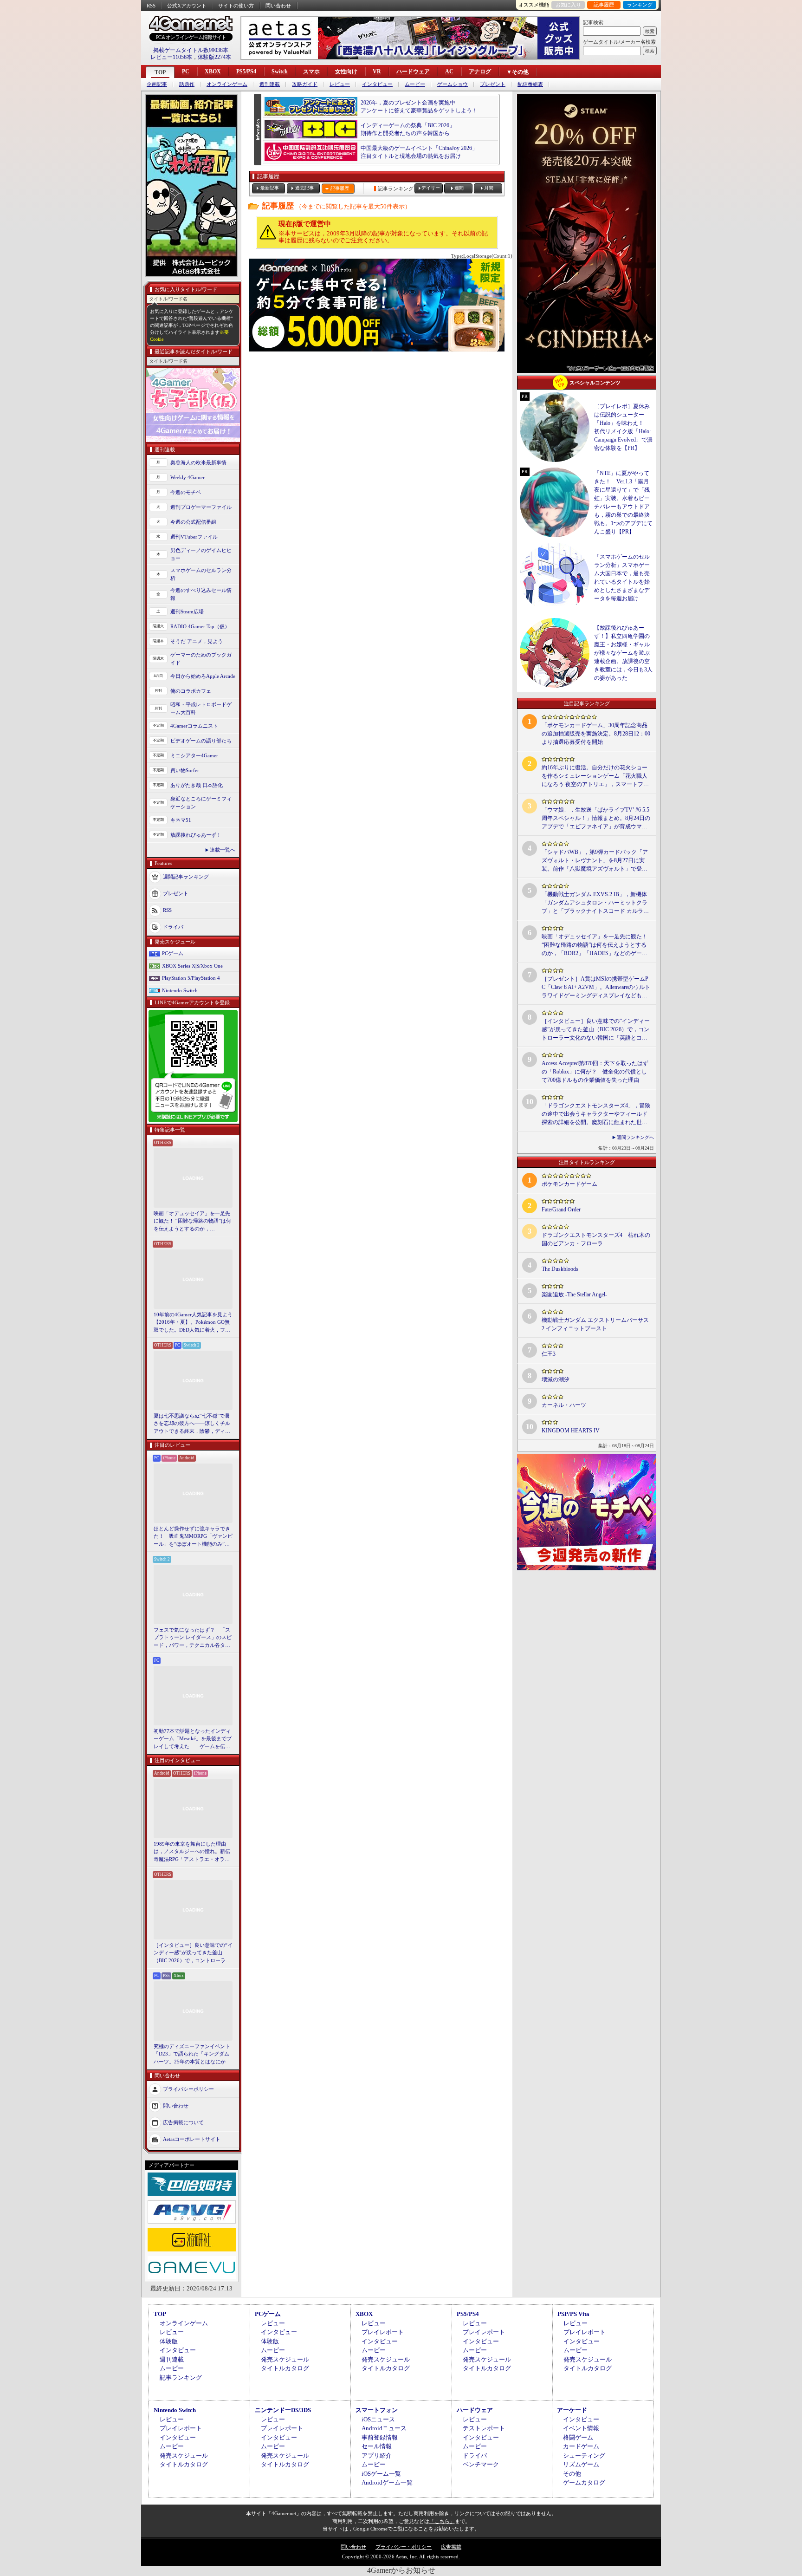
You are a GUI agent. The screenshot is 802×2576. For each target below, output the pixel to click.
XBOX (213, 72)
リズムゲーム (581, 2464)
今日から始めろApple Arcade (203, 676)
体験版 (169, 2341)
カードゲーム (581, 2446)
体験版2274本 (214, 57)
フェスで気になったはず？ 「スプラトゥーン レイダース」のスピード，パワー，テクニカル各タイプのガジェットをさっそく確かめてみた (193, 1638)
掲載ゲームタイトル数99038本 (191, 50)
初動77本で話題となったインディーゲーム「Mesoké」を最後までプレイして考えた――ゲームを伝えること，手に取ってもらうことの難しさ (193, 1739)
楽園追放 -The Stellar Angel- (574, 1295)
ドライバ (173, 927)
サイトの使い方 (236, 6)
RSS (151, 6)
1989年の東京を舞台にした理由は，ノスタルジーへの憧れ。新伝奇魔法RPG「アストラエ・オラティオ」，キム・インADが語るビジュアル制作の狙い (193, 1852)
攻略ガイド (305, 84)
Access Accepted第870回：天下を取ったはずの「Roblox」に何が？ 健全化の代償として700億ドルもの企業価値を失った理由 (595, 1072)
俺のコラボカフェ (191, 691)
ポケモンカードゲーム (569, 1184)
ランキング (640, 5)
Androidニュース (384, 2428)
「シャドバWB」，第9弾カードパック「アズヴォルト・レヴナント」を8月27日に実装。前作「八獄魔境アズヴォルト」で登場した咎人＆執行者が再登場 (595, 861)
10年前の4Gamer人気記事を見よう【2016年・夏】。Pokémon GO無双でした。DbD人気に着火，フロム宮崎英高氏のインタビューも (193, 1323)
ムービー (415, 84)
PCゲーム (173, 953)
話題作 (187, 84)
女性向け (346, 72)
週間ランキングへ (635, 1137)
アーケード (572, 2410)
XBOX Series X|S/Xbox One (192, 966)
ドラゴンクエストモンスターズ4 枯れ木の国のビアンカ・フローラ (596, 1239)
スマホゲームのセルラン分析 (201, 574)
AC (449, 72)
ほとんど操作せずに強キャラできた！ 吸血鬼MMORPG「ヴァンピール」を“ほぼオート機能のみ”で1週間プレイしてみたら (193, 1537)
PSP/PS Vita (573, 2314)
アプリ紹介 (377, 2456)
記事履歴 (604, 5)
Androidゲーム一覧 (387, 2482)
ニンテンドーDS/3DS (283, 2410)
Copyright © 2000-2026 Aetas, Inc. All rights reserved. (401, 2556)
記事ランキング (181, 2378)
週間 (459, 188)
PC (186, 72)
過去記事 (304, 188)
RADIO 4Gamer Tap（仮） (200, 626)
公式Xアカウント (187, 6)
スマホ (311, 72)
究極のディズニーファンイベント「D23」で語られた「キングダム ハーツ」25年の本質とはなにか (192, 2054)
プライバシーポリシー (188, 2089)
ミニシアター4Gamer (194, 755)
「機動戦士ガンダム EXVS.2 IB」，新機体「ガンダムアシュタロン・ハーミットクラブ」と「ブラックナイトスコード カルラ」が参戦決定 (595, 903)
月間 (489, 188)
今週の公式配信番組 (193, 522)
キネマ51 (181, 820)
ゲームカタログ (584, 2482)
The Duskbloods (560, 1269)
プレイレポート (383, 2332)
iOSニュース (378, 2419)
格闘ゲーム (578, 2437)
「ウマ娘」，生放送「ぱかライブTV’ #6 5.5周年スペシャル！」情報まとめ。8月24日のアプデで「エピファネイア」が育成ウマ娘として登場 (596, 819)
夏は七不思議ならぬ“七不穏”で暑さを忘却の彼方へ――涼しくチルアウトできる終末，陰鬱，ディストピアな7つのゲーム (192, 1424)
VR (377, 72)
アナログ (480, 72)
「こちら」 (442, 2521)
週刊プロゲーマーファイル (201, 507)
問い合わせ (278, 6)
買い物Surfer (185, 770)
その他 (572, 2474)
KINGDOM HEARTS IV (571, 1431)
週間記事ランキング (186, 877)
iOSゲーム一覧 (381, 2474)
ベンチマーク (481, 2464)
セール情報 (377, 2446)
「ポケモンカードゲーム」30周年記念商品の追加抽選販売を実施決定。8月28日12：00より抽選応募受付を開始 (596, 734)
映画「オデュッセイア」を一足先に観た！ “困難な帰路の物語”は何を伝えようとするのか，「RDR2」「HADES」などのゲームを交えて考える (192, 1222)
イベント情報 (581, 2428)
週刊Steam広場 (187, 611)
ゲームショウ (453, 84)
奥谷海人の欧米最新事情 (198, 462)
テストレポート (484, 2428)
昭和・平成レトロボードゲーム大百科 (201, 708)
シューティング (584, 2456)
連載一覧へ (223, 850)
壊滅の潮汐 (556, 1379)
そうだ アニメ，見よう (197, 641)
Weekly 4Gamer (188, 477)
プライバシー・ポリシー (404, 2547)
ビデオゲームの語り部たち (201, 741)
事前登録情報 (380, 2437)
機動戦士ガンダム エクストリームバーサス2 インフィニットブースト (595, 1324)
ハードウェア (413, 72)
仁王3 (549, 1354)
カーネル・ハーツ (564, 1405)
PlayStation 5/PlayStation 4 (191, 978)
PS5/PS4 (246, 72)
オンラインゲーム (227, 84)
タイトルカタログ (285, 2368)
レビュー (340, 84)
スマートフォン (377, 2410)
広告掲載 (451, 2547)
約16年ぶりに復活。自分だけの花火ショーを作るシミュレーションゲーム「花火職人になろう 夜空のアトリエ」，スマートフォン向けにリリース (595, 776)
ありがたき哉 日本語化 (197, 785)
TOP (160, 72)
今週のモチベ (186, 492)
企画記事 (157, 84)
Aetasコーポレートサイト (192, 2139)
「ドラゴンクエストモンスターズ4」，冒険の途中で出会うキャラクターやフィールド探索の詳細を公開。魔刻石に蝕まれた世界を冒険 (596, 1114)
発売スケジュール (285, 2359)
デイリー (431, 188)
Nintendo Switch (180, 990)
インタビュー (377, 84)
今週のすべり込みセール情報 (201, 594)
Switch (280, 72)
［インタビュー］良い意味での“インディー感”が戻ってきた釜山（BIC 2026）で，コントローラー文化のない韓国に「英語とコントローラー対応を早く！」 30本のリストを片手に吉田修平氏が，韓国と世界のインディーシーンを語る (193, 1953)
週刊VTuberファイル (194, 537)
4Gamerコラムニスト (194, 726)
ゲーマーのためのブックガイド (201, 659)
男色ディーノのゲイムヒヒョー (201, 554)
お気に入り (568, 5)
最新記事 (270, 188)
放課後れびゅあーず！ (196, 835)
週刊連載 (270, 84)
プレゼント (493, 84)
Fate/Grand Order (561, 1210)
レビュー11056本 (171, 57)
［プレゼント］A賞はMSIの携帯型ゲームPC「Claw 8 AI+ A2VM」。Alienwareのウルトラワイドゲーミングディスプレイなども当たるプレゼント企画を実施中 (596, 988)
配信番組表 (530, 84)
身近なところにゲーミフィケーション (201, 803)
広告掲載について (183, 2122)
